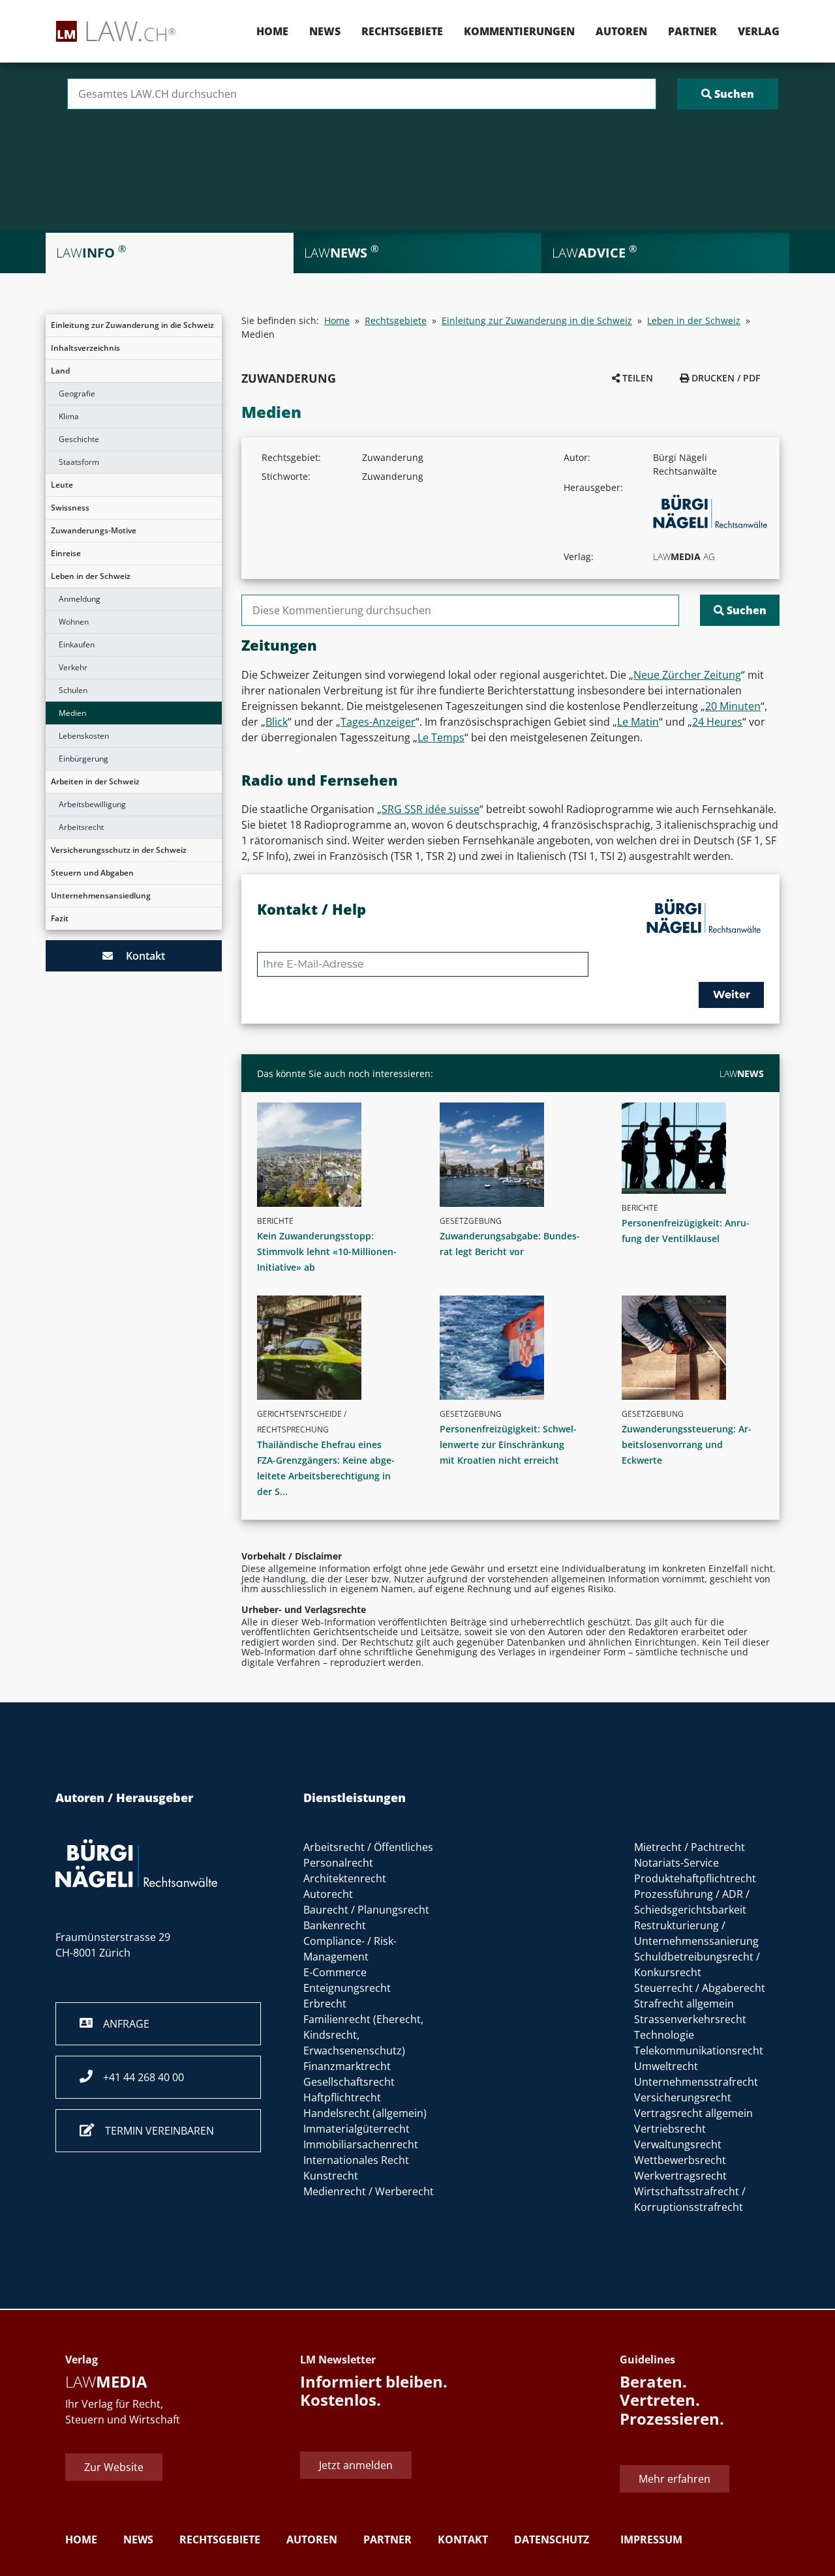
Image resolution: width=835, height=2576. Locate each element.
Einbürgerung (83, 759)
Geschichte (79, 439)
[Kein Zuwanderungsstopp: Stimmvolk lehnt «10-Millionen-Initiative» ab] (333, 1155)
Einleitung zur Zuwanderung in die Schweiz (132, 325)
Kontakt (139, 956)
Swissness (70, 508)
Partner (692, 31)
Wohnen (74, 622)
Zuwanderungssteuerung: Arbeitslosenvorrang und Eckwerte (687, 1444)
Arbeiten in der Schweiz (95, 781)
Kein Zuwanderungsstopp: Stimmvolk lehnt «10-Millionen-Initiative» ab (327, 1251)
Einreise (66, 553)
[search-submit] (728, 94)
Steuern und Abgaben (92, 873)
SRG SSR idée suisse (431, 809)
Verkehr (73, 667)
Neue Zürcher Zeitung (687, 675)
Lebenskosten (84, 736)
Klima (69, 416)
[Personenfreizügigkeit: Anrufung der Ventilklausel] (698, 1148)
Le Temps (441, 737)
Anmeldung (80, 599)
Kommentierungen (519, 31)
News (325, 31)
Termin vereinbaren (154, 2131)
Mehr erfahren (675, 2479)
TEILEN (636, 378)
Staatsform (79, 462)
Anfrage (121, 2024)
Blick (277, 722)
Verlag (759, 31)
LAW (742, 1073)
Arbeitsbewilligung (92, 804)
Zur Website (114, 2467)
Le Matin (638, 722)
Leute (62, 485)
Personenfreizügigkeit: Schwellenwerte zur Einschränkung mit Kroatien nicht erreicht (508, 1444)
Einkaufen (77, 644)
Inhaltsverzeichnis (85, 348)
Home (272, 31)
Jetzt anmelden (356, 2465)
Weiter (732, 995)
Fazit (60, 918)
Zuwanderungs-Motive (94, 530)
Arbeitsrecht (81, 827)
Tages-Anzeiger (378, 722)
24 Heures (717, 722)
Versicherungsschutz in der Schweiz (119, 850)
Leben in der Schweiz (91, 576)
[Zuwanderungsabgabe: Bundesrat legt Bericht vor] (516, 1155)
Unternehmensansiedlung (101, 896)
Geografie (77, 393)
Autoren (621, 31)
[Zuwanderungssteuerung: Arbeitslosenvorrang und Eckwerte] (698, 1348)
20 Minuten (733, 706)
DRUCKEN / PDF (724, 378)
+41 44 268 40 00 (138, 2077)
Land (60, 371)
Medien (72, 713)
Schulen (73, 690)
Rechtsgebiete (402, 31)
